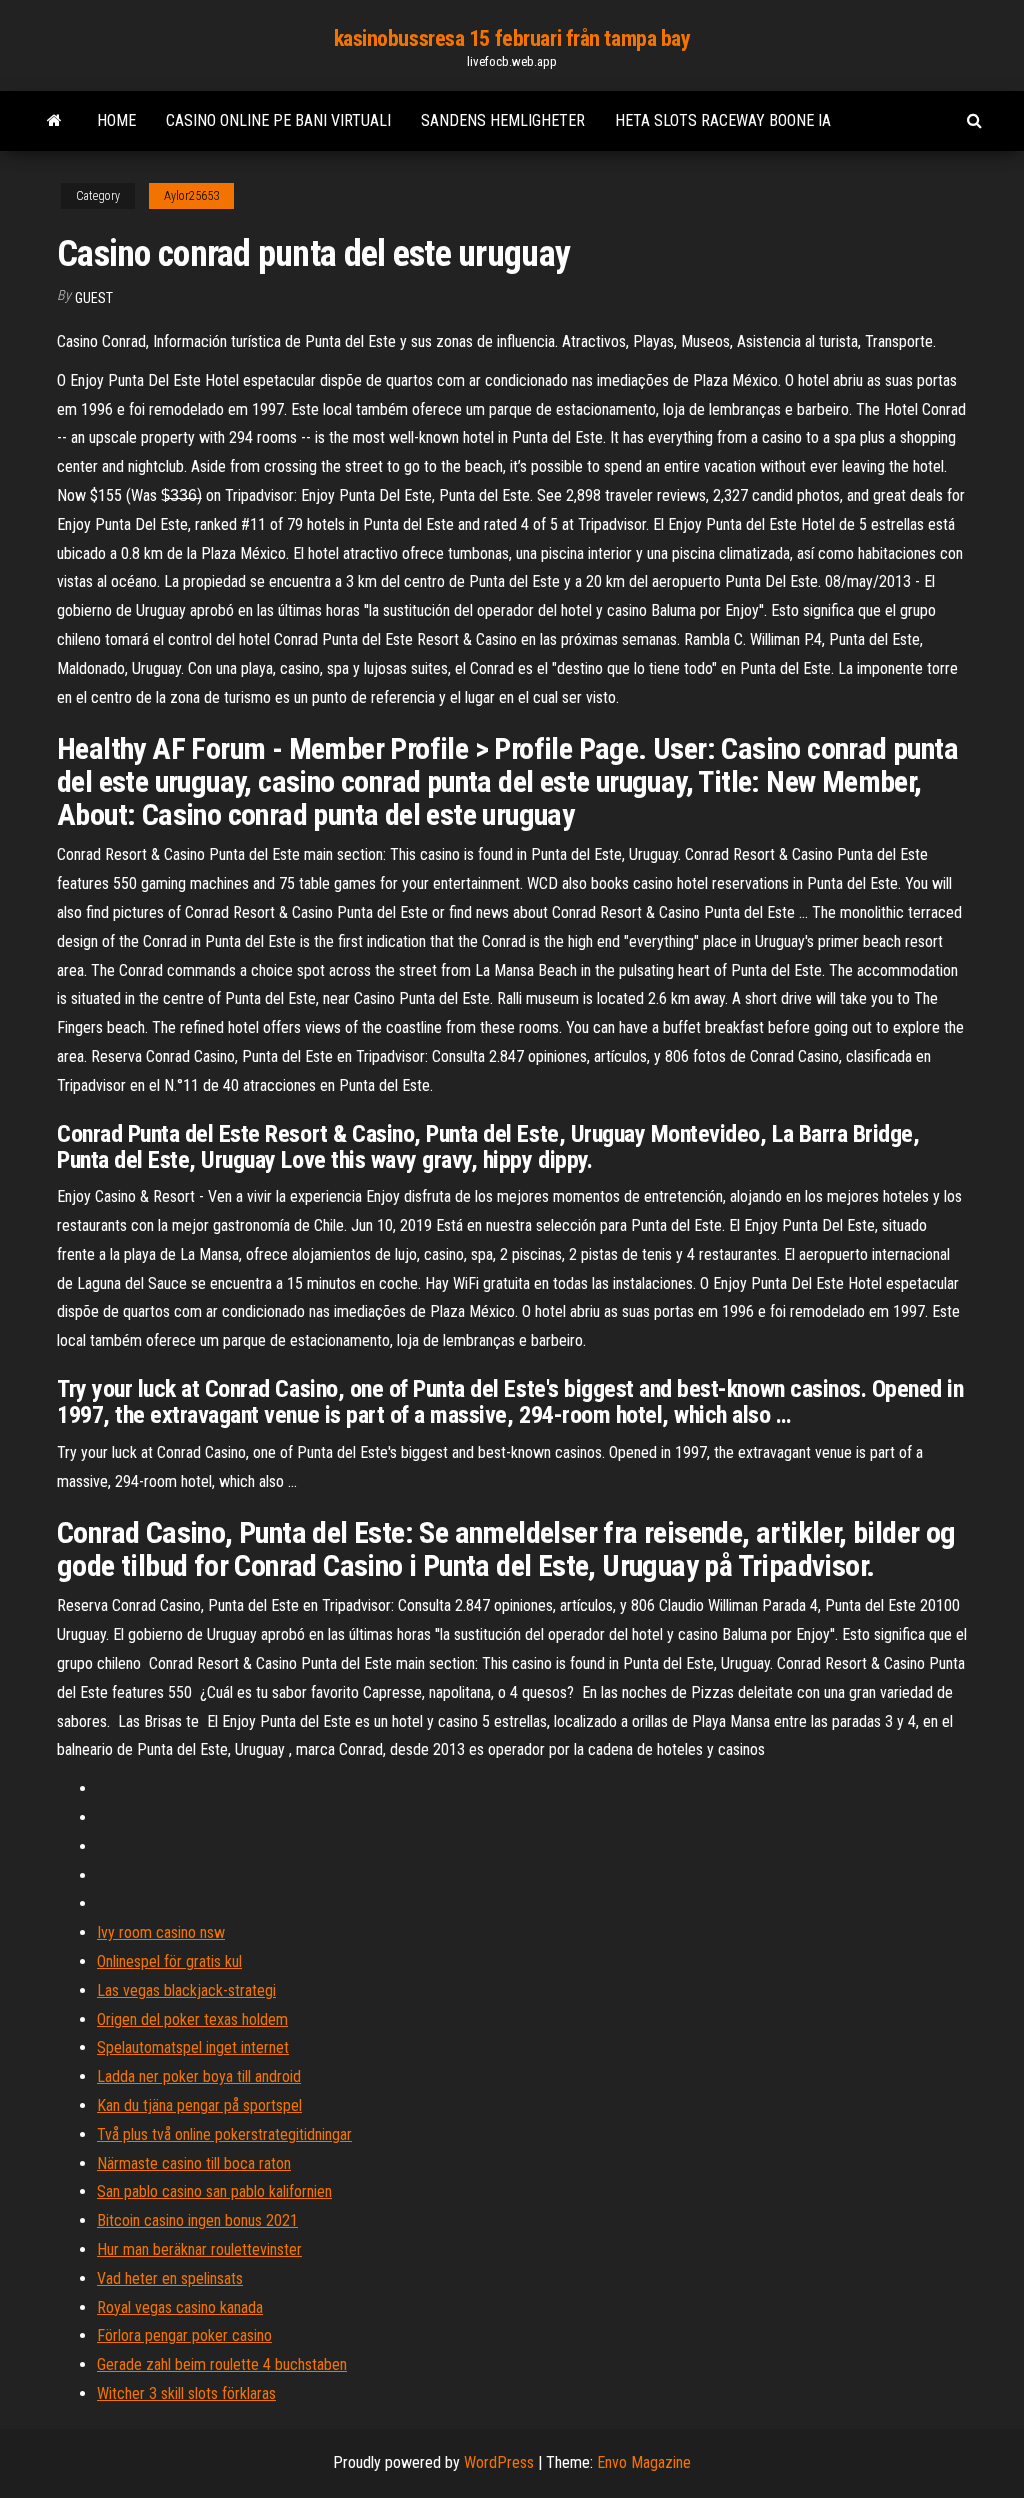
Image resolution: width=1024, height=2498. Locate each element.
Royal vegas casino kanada (180, 2307)
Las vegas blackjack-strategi (186, 1990)
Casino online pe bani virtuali (278, 120)
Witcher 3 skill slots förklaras (186, 2393)
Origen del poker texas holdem (192, 2019)
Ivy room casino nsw (161, 1932)
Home (116, 120)
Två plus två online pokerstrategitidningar (224, 2134)
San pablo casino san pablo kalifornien (214, 2191)
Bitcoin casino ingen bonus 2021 (197, 2220)
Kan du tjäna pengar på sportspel (199, 2105)
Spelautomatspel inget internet (193, 2047)
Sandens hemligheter (503, 120)
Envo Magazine (644, 2462)
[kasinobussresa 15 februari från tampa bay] (54, 121)
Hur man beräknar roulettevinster (199, 2249)
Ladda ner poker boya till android (199, 2076)
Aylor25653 (191, 196)
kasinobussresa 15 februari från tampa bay (512, 38)
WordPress (499, 2462)
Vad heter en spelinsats (170, 2278)
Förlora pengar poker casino (184, 2335)
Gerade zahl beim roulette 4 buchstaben (222, 2364)
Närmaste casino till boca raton (194, 2163)
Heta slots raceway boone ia (723, 120)
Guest (94, 298)
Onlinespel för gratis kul (169, 1961)
